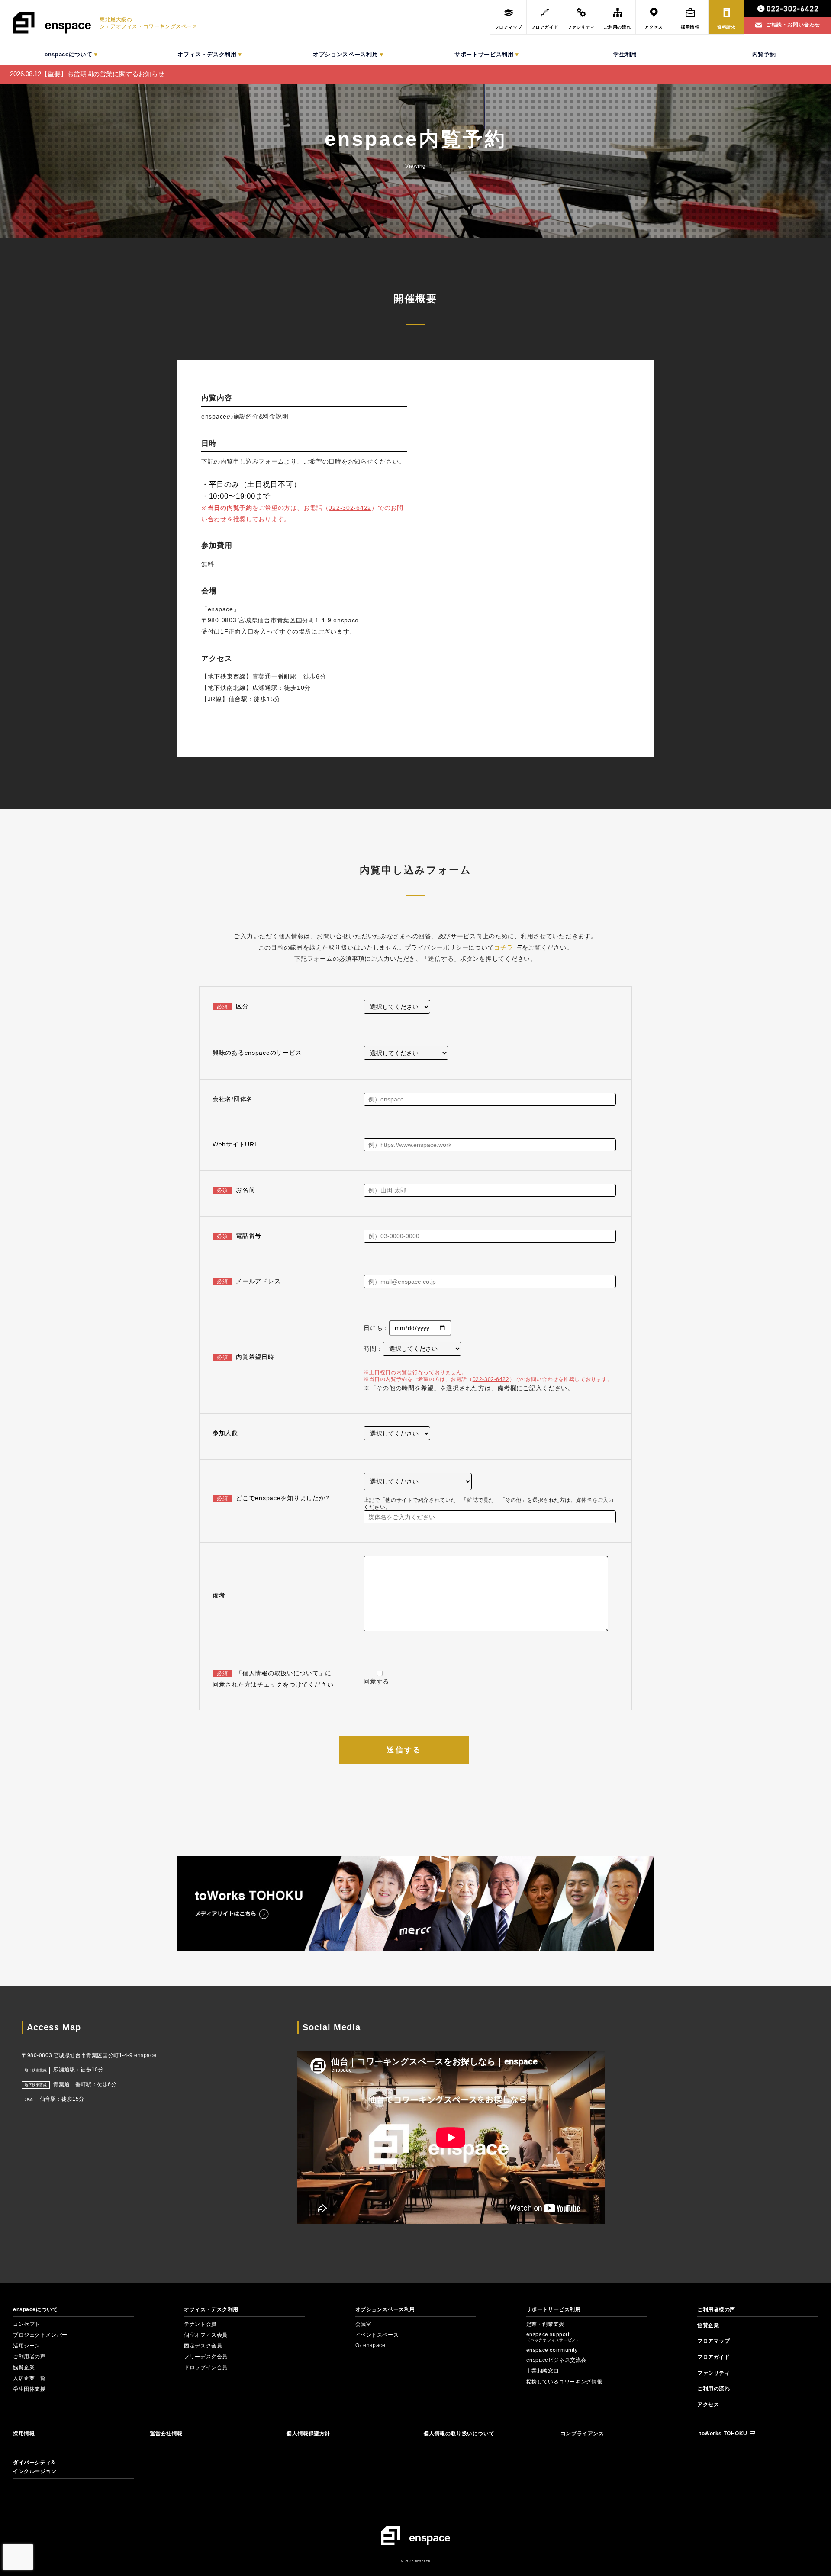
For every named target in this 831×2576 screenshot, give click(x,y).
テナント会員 (200, 2324)
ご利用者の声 (29, 2357)
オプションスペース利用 (385, 2309)
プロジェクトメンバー (40, 2335)
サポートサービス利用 (554, 2309)
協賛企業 (24, 2367)
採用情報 (24, 2434)
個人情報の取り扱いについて (459, 2434)
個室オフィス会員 (206, 2335)
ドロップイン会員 (206, 2367)
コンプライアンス (582, 2434)
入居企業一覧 (29, 2378)
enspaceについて (35, 2309)
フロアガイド (713, 2357)
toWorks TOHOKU (723, 2434)
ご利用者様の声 (716, 2309)
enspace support (553, 2337)
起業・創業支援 (545, 2324)
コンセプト (27, 2324)
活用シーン (27, 2346)
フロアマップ (713, 2341)
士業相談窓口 (543, 2371)
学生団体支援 (29, 2389)
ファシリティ (713, 2373)
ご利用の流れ (713, 2389)
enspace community (552, 2350)
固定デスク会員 (203, 2346)
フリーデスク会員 (206, 2357)
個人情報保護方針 (308, 2434)
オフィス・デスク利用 (211, 2309)
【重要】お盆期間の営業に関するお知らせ (103, 74)
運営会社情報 (166, 2434)
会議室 (364, 2324)
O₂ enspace (370, 2345)
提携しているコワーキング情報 (564, 2382)
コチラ (503, 947)
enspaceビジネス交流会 (556, 2360)
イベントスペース (377, 2335)
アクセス (708, 2405)
